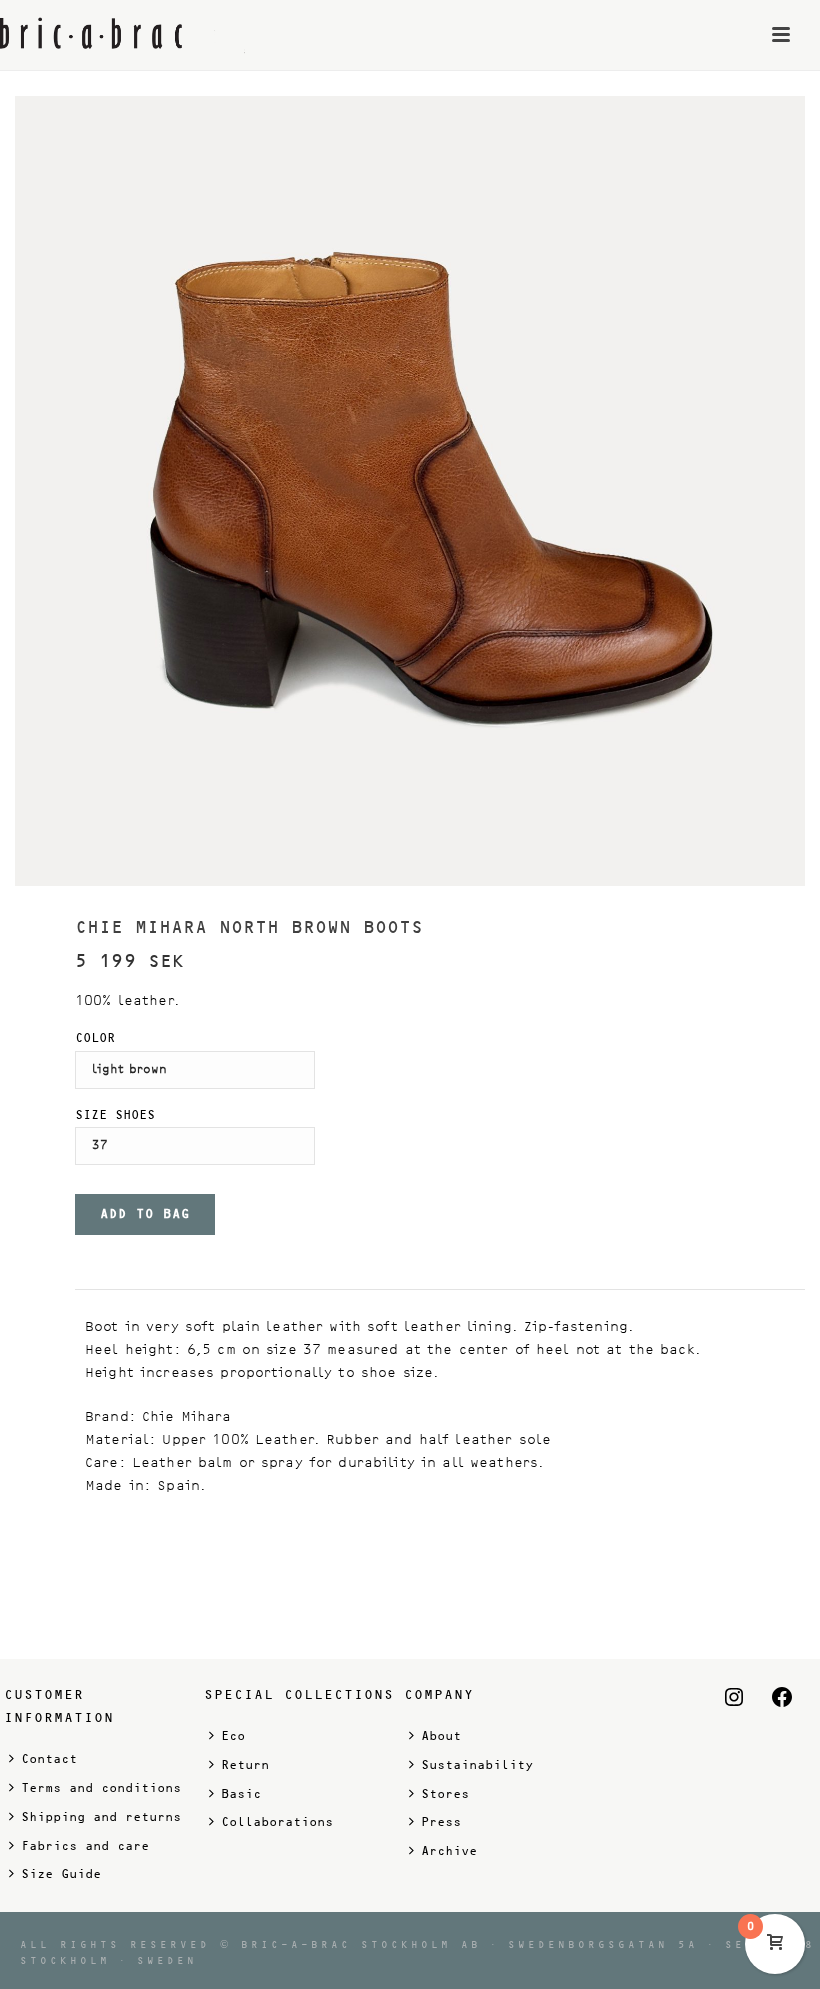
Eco (233, 1736)
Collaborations (277, 1822)
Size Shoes (115, 1115)
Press (441, 1822)
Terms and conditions (101, 1788)
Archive (449, 1851)
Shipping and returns (101, 1817)
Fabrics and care (85, 1846)
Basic (241, 1794)
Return (245, 1765)
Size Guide (61, 1874)
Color (95, 1038)
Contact (49, 1759)
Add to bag (145, 1214)
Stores (445, 1794)
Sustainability (477, 1765)
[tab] (93, 1276)
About (441, 1736)
